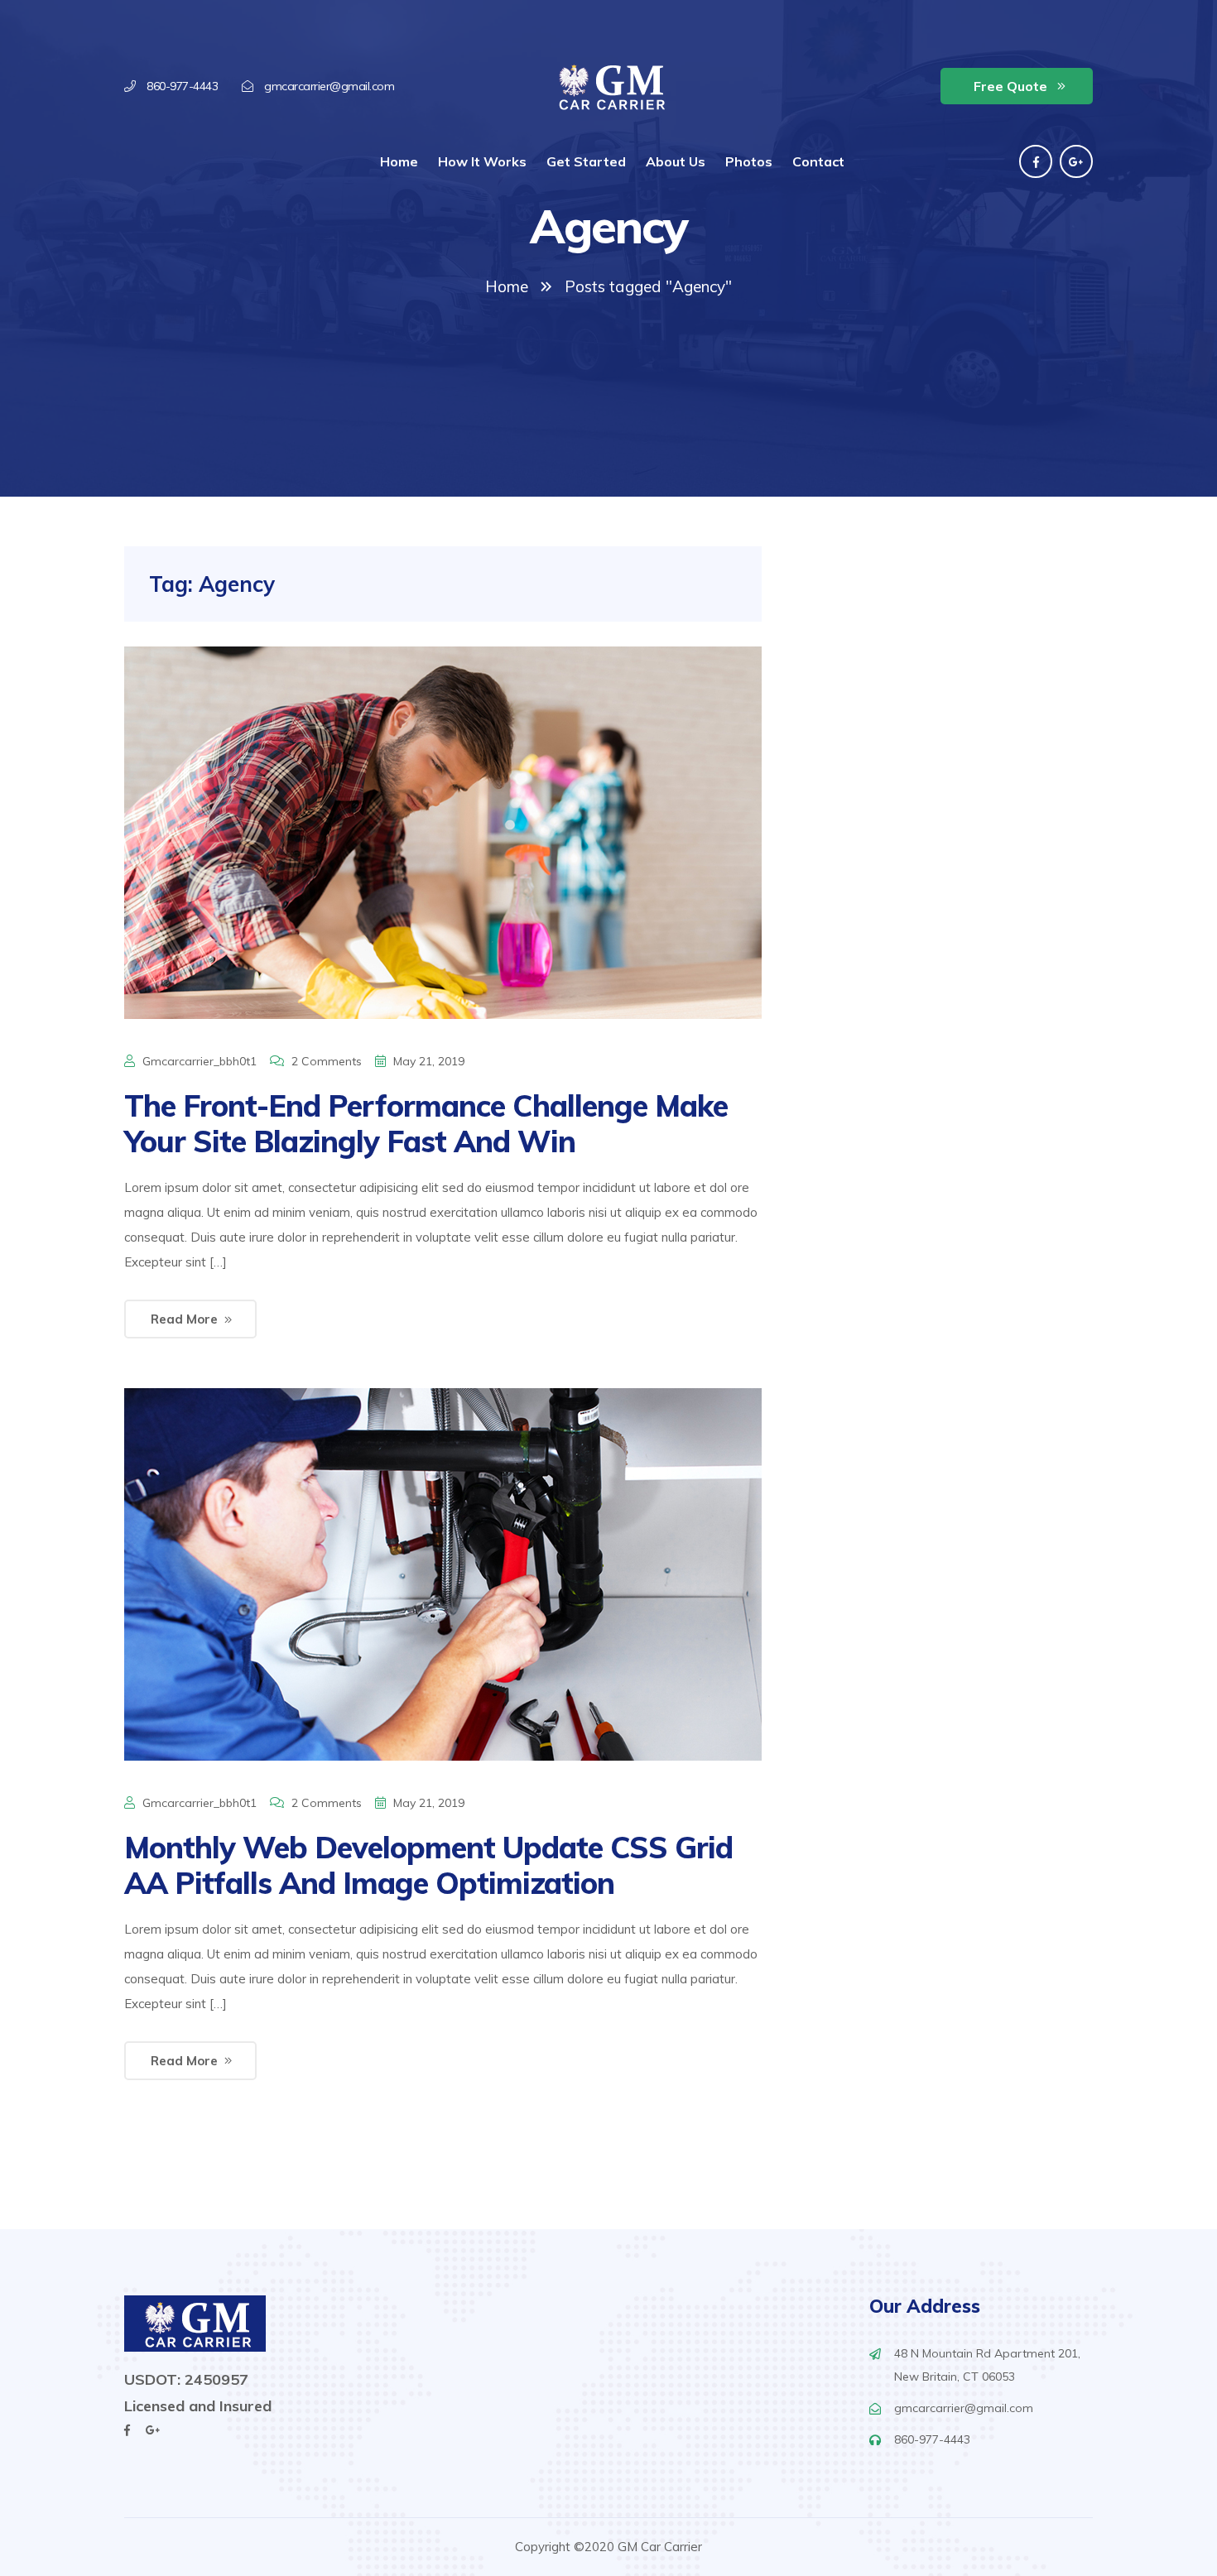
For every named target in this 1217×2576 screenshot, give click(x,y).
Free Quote (1010, 86)
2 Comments (327, 1061)
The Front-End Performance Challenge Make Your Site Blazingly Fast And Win (426, 1123)
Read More (184, 1319)
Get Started (586, 161)
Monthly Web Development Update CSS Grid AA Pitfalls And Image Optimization (428, 1865)
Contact (818, 161)
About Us (676, 161)
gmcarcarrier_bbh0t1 (200, 1061)
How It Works (482, 161)
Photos (749, 161)
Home (399, 161)
